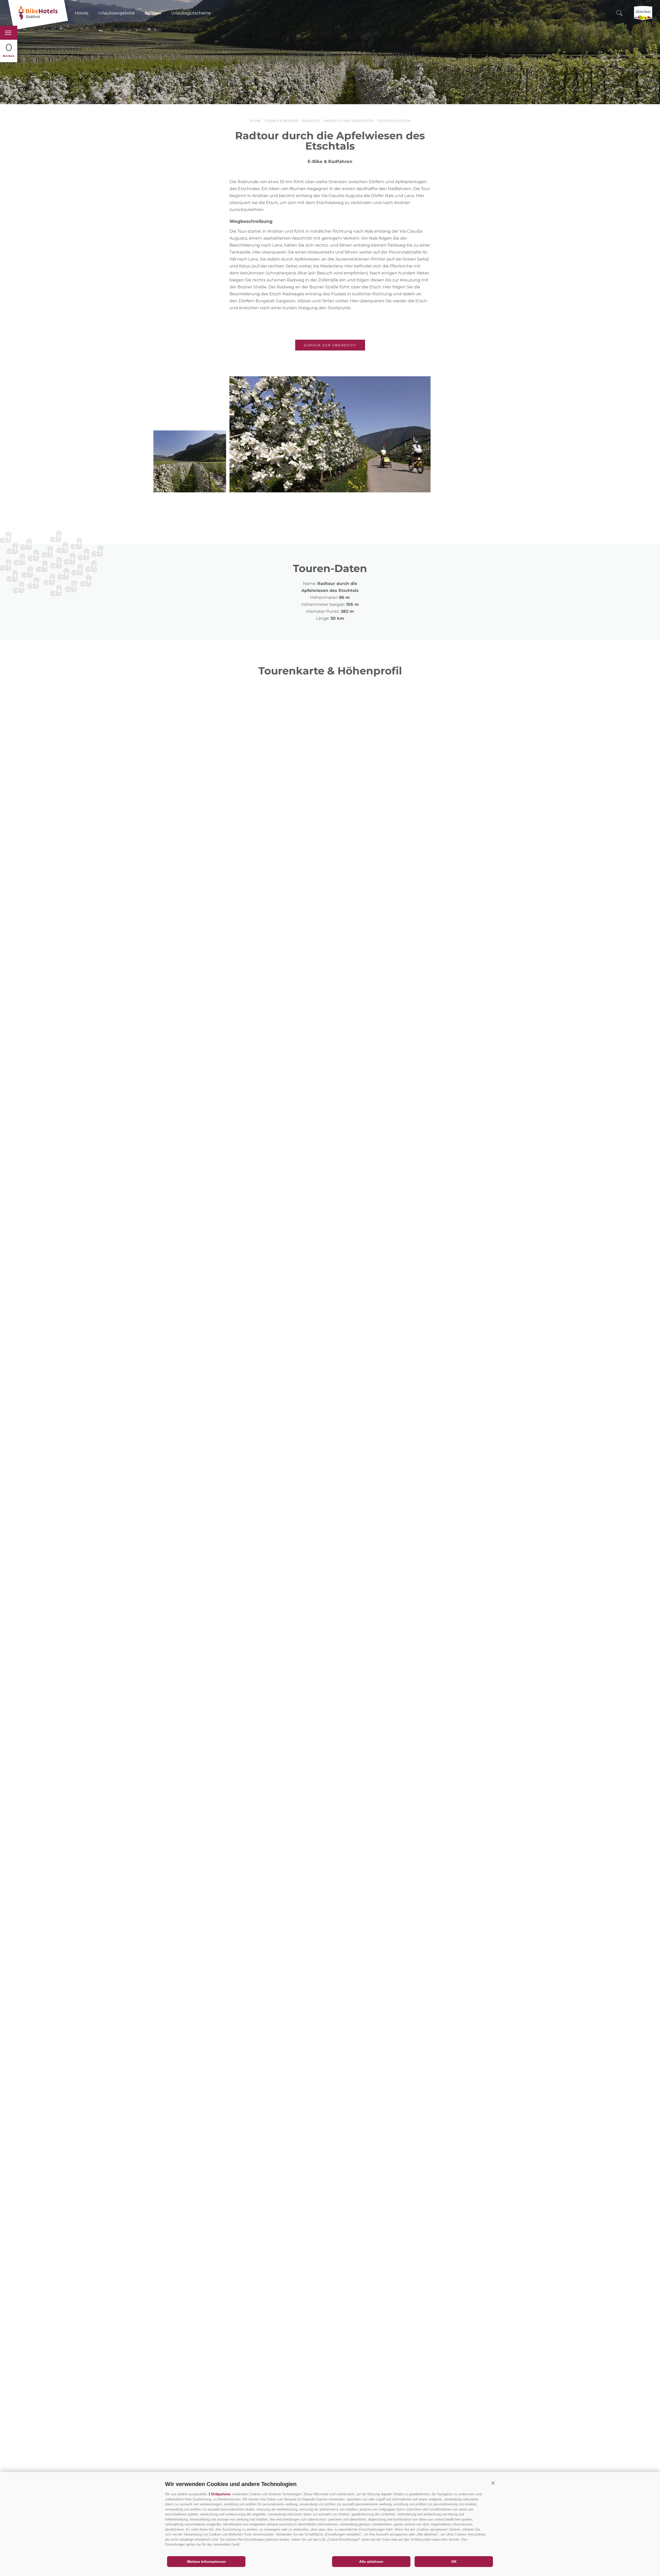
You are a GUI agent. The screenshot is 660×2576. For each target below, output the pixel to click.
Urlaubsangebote (116, 13)
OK (454, 2562)
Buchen (153, 13)
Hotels (81, 13)
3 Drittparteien (220, 2494)
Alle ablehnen (371, 2562)
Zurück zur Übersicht (330, 345)
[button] (493, 2483)
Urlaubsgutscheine (191, 13)
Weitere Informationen (206, 2562)
